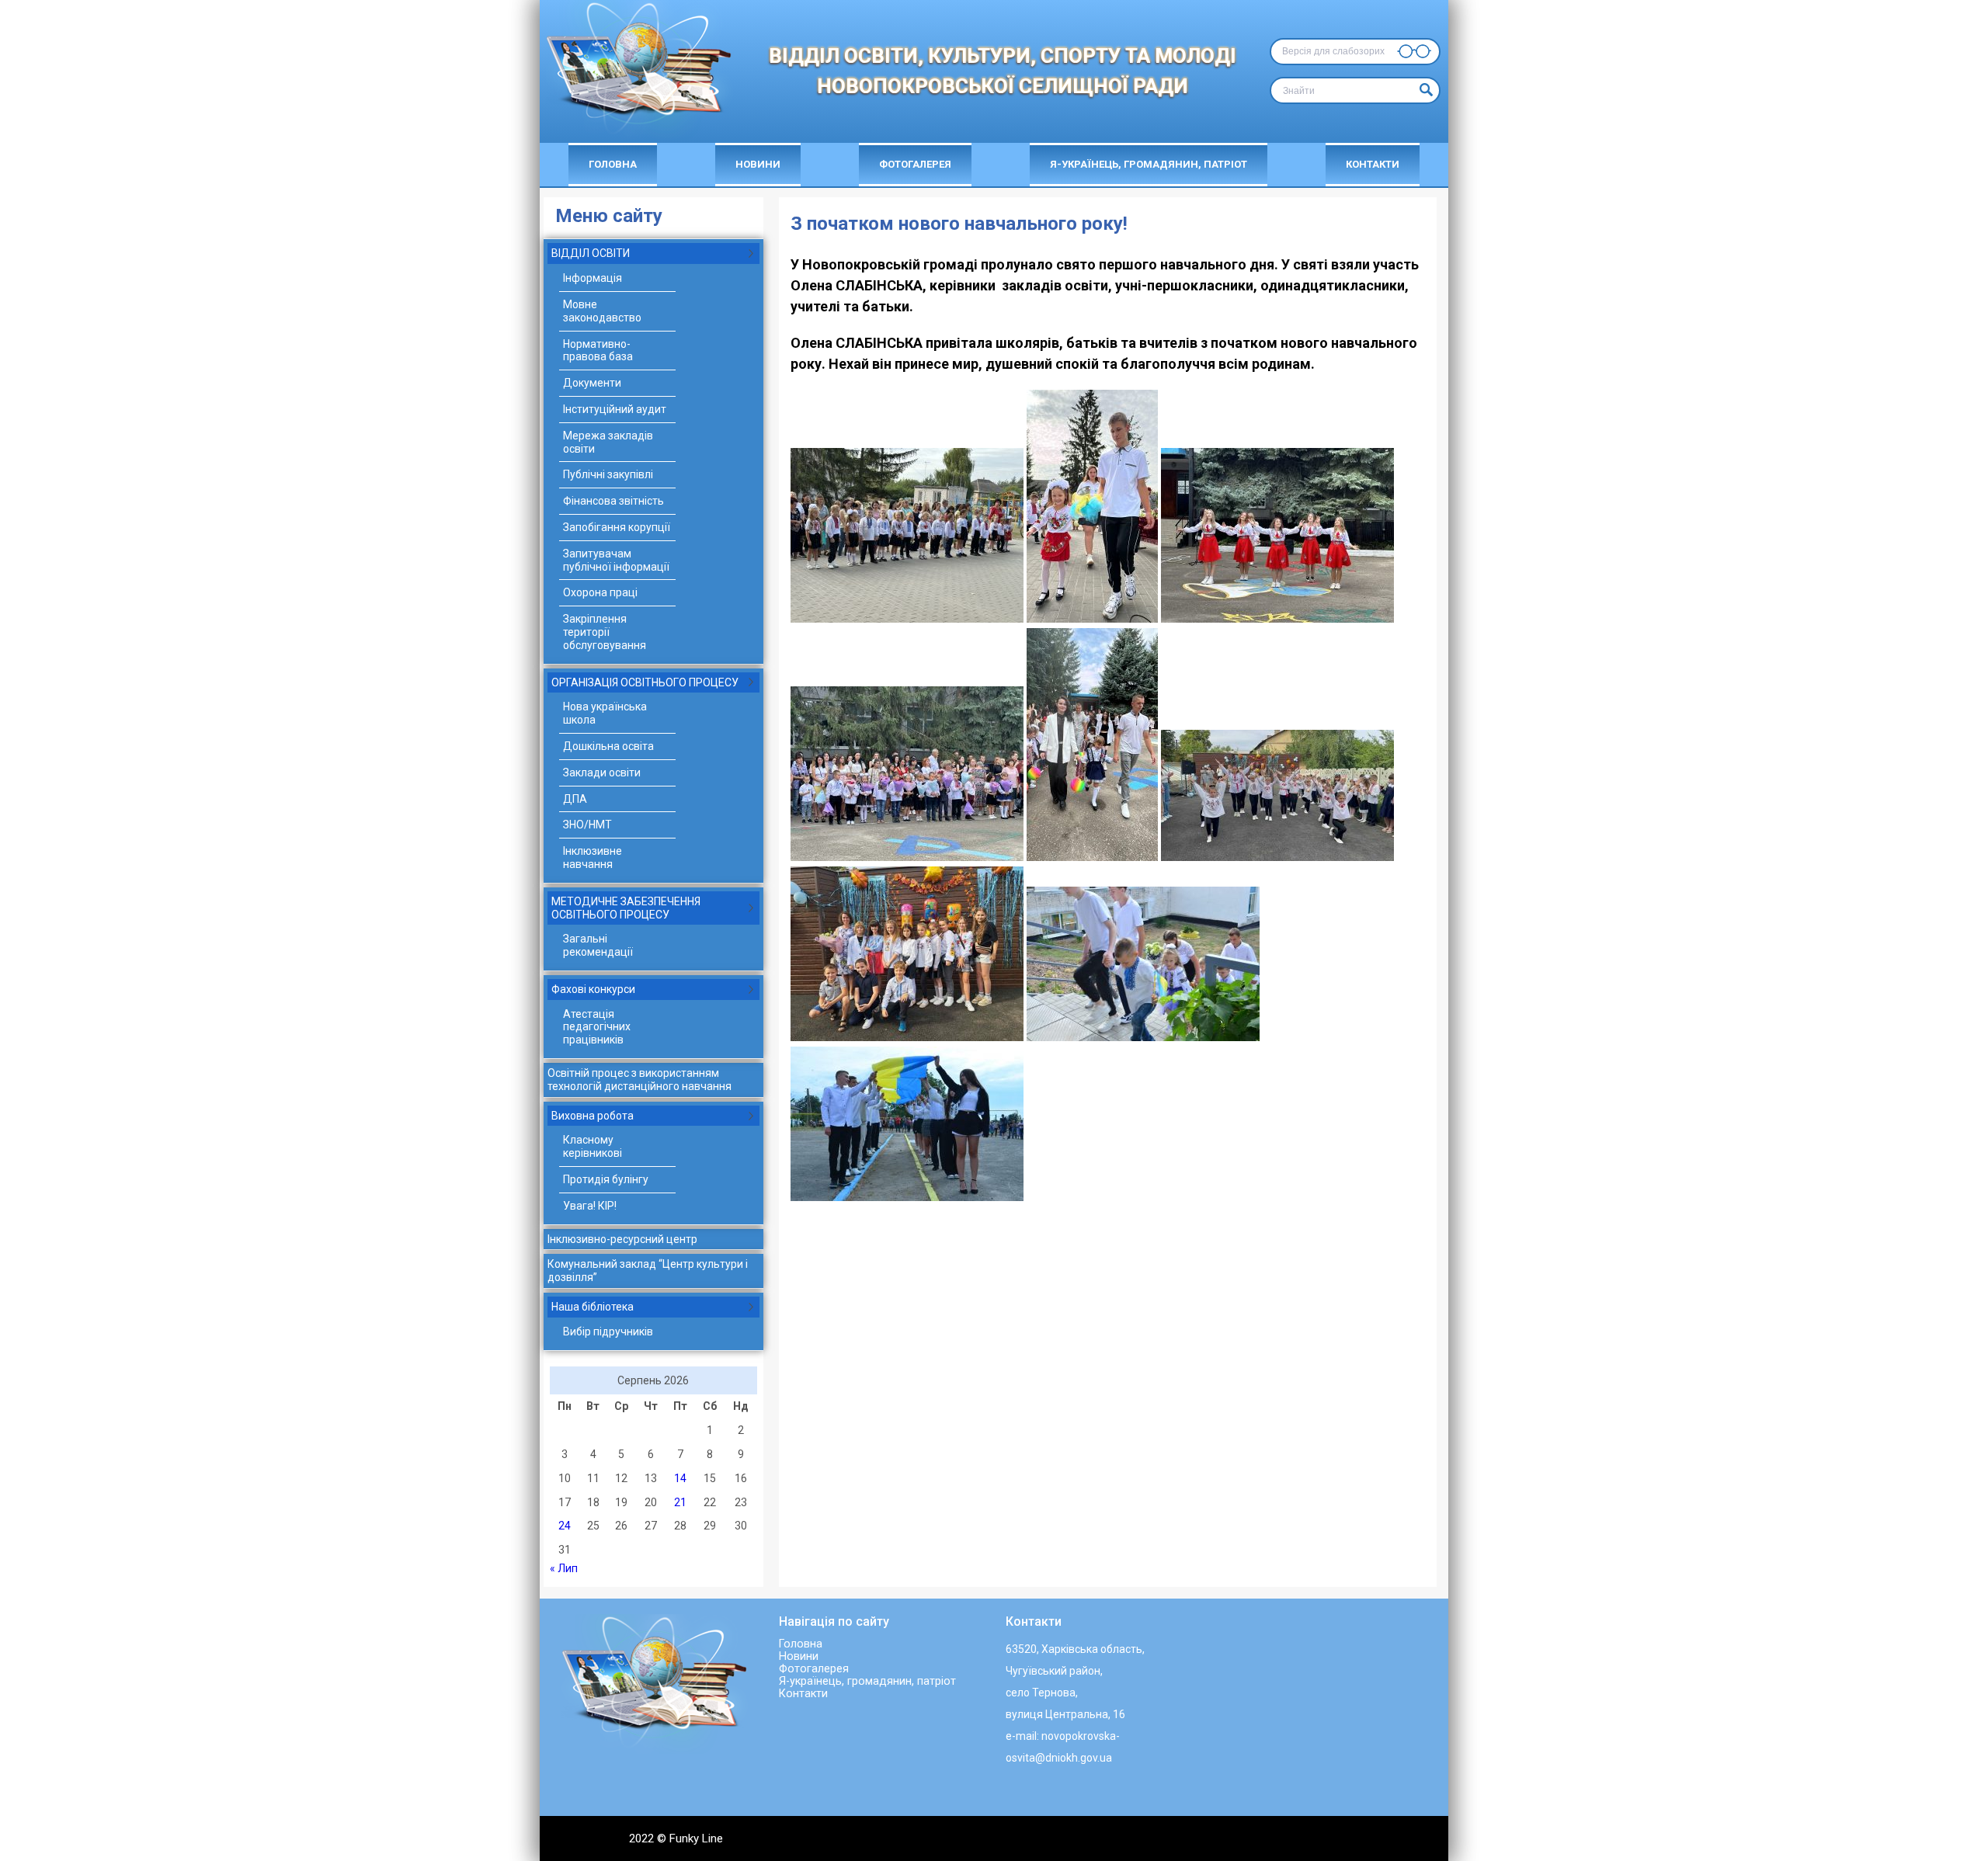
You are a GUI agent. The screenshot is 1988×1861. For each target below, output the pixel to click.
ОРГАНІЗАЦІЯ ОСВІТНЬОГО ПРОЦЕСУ (645, 682)
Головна (613, 164)
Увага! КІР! (590, 1206)
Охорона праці (600, 592)
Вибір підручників (608, 1332)
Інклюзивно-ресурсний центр (622, 1239)
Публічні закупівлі (608, 474)
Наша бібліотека (593, 1307)
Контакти (1373, 164)
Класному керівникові (593, 1146)
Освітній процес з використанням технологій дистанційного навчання (639, 1080)
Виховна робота (593, 1116)
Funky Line (696, 1838)
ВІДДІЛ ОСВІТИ (591, 253)
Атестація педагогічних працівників (597, 1027)
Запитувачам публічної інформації (616, 560)
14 (680, 1478)
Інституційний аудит (615, 409)
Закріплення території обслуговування (605, 632)
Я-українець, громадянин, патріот (1149, 164)
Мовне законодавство (602, 311)
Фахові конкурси (593, 989)
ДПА (575, 799)
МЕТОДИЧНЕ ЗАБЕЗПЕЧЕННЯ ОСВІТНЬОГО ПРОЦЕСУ (626, 908)
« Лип (564, 1568)
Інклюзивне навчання (593, 858)
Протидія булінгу (606, 1179)
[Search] (1424, 90)
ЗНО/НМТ (587, 825)
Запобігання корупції (617, 527)
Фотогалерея (915, 164)
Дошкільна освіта (608, 746)
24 (565, 1526)
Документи (592, 383)
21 (680, 1502)
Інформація (593, 278)
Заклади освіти (602, 773)
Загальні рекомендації (598, 945)
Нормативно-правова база (598, 351)
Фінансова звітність (613, 501)
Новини (758, 164)
